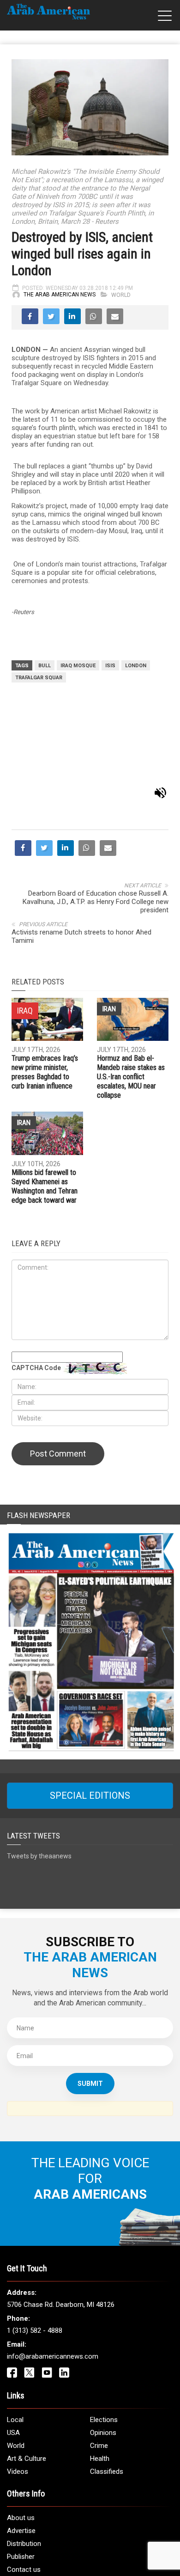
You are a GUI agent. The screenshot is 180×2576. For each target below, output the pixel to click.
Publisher (21, 2469)
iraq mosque (78, 666)
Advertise (21, 2443)
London (136, 666)
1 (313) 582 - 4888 (35, 2243)
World (121, 295)
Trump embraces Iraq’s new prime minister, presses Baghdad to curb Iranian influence (45, 984)
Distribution (24, 2456)
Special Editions (90, 1708)
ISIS (110, 666)
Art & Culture (27, 2371)
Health (100, 2371)
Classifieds (107, 2384)
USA (13, 2345)
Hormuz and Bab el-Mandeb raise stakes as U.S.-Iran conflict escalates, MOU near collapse (131, 989)
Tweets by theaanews (39, 1768)
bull (45, 666)
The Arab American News (60, 295)
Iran (109, 921)
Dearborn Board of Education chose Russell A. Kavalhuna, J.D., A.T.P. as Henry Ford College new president (96, 813)
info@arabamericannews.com (53, 2269)
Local (15, 2332)
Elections (104, 2332)
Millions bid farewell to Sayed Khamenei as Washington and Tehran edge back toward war (45, 1098)
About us (21, 2430)
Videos (18, 2384)
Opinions (103, 2345)
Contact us (24, 2482)
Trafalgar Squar (39, 678)
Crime (99, 2358)
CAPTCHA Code (36, 1280)
